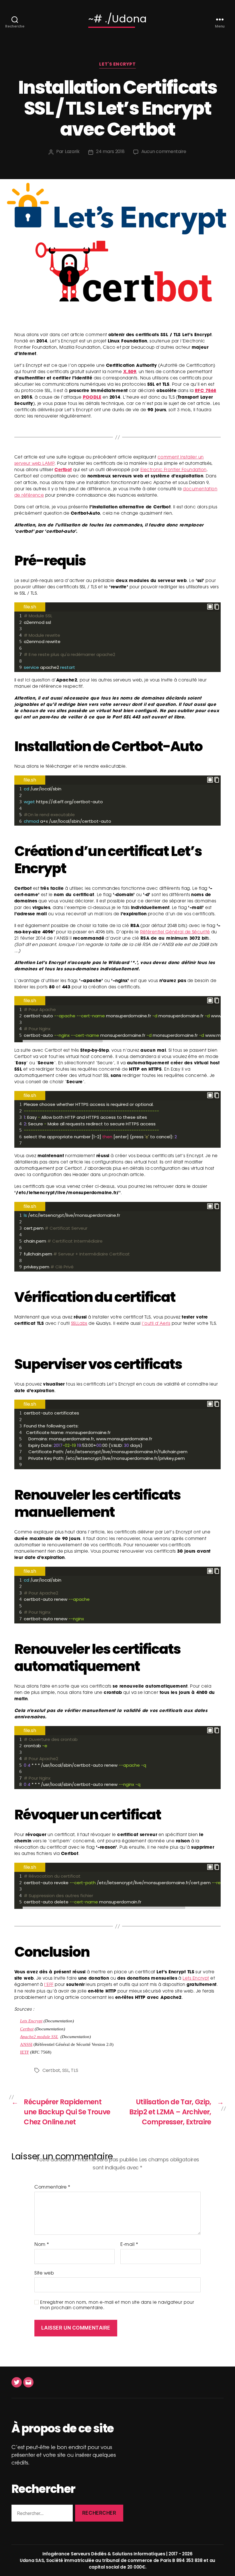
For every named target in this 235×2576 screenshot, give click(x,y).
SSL (66, 2070)
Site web (44, 2273)
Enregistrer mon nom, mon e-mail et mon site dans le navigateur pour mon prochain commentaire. (117, 2305)
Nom (42, 2245)
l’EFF (49, 1985)
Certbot (63, 470)
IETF (25, 2052)
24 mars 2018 (110, 151)
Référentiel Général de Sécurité (175, 932)
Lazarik (72, 151)
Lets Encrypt (196, 1979)
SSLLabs (79, 1324)
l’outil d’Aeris (156, 1324)
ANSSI (26, 2045)
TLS (74, 2070)
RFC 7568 (206, 391)
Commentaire (52, 2187)
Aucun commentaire (164, 152)
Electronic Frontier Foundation (174, 470)
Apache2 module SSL (39, 2037)
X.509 (130, 372)
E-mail (129, 2245)
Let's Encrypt (117, 64)
